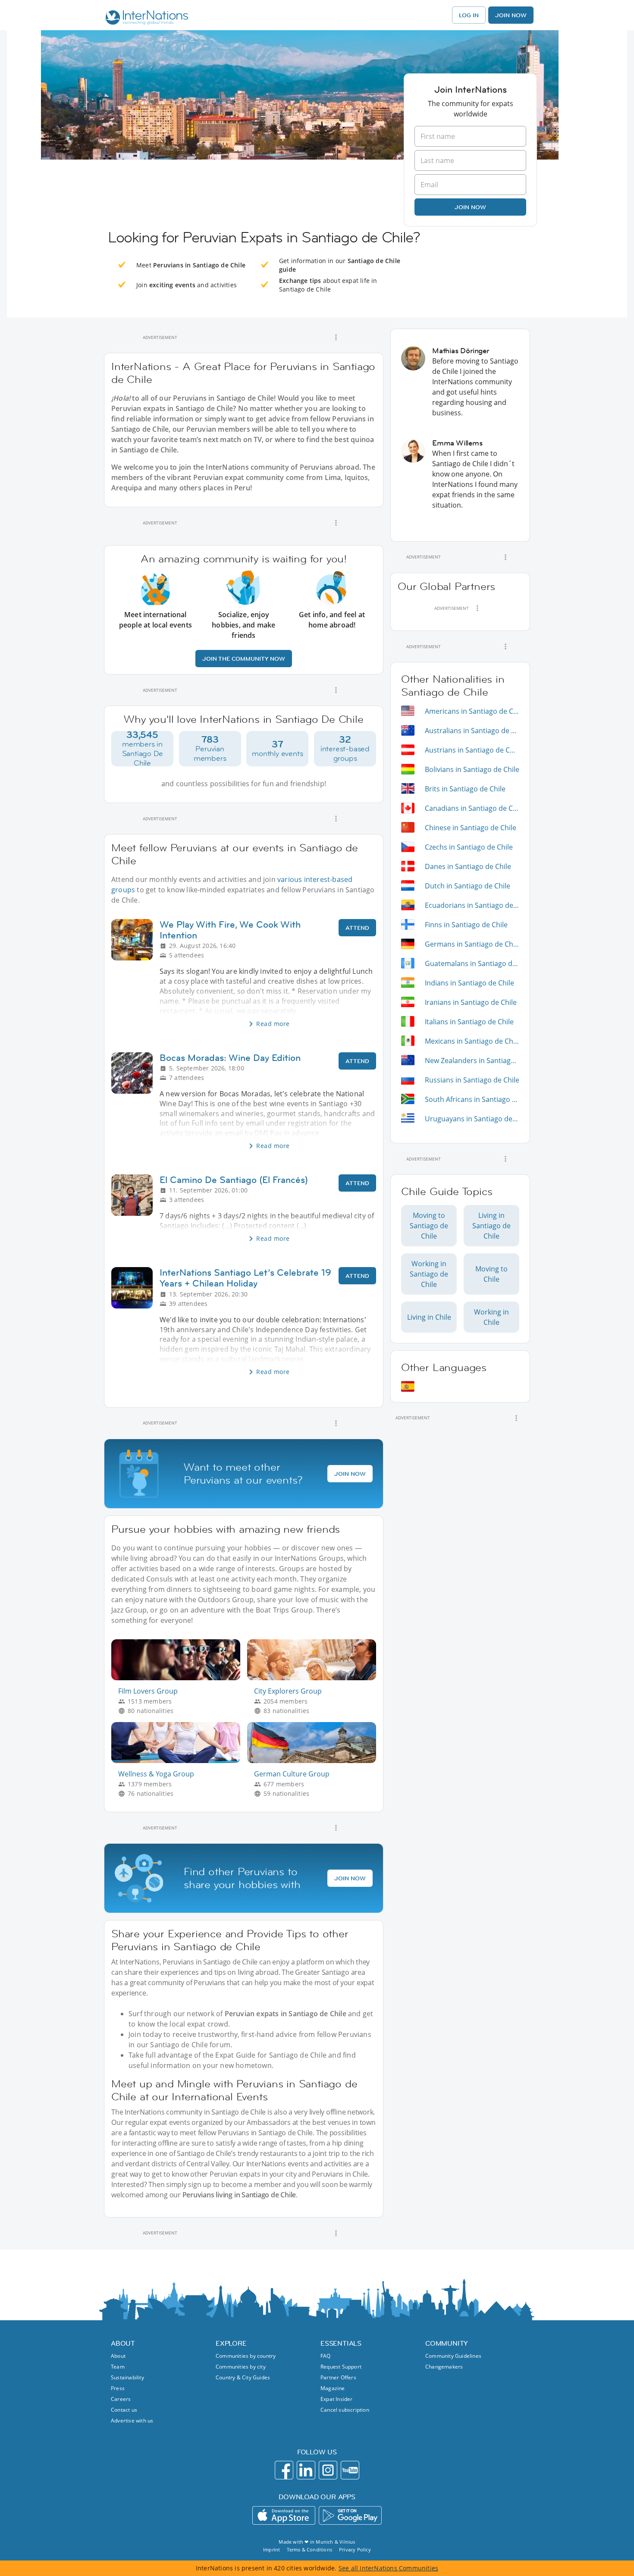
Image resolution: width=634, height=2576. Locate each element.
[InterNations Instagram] (328, 2470)
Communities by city (241, 2367)
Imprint (271, 2549)
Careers (121, 2399)
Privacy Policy (355, 2549)
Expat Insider (337, 2399)
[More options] (336, 337)
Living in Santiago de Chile (491, 1226)
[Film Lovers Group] (179, 1678)
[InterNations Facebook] (284, 2470)
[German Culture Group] (315, 1761)
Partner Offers (338, 2377)
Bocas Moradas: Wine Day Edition (230, 1058)
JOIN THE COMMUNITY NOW (244, 659)
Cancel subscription (345, 2410)
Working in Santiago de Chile (429, 1274)
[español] (408, 1386)
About (118, 2356)
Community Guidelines (453, 2356)
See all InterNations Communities (388, 2568)
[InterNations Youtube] (350, 2470)
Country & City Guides (243, 2377)
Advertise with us (132, 2421)
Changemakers (444, 2367)
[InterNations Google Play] (350, 2515)
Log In (469, 15)
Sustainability (127, 2377)
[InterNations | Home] (145, 19)
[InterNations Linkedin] (306, 2470)
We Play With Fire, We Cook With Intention (230, 930)
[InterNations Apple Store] (284, 2515)
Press (118, 2388)
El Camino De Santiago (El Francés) (234, 1180)
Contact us (124, 2410)
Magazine (333, 2388)
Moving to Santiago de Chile (429, 1226)
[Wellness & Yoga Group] (179, 1761)
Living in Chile (429, 1317)
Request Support (341, 2367)
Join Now (511, 15)
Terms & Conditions (309, 2549)
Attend (357, 928)
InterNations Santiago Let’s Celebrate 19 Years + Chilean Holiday (245, 1278)
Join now (470, 207)
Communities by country (246, 2356)
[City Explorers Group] (315, 1678)
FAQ (326, 2356)
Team (118, 2367)
